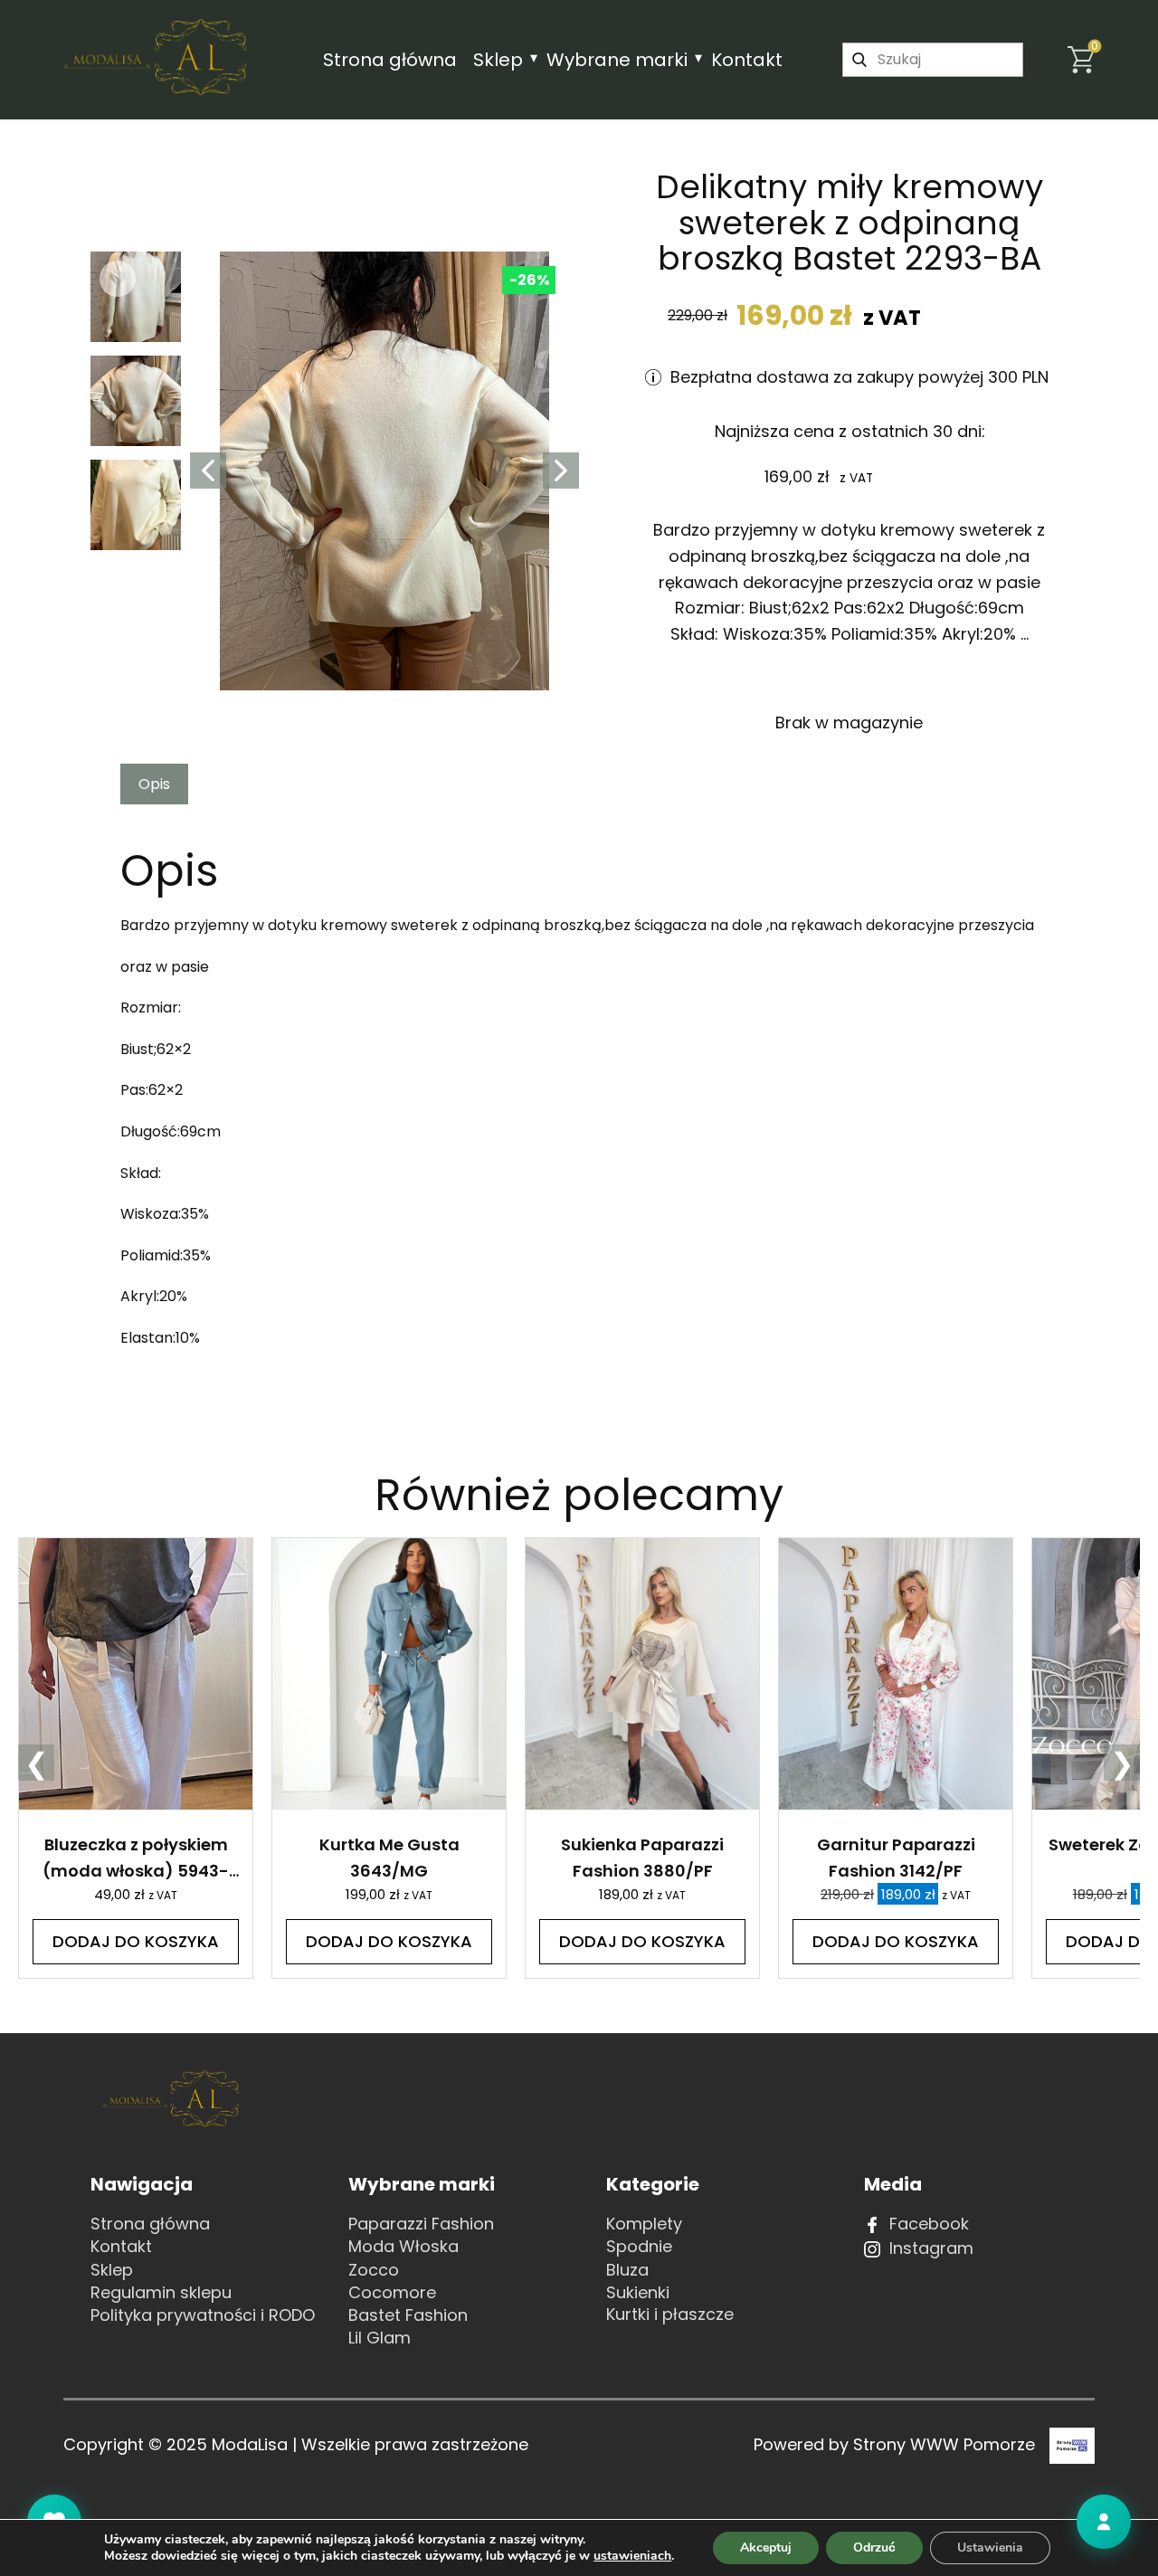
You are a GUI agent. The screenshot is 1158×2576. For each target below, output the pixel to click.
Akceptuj (766, 2547)
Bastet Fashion (408, 2315)
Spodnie (639, 2246)
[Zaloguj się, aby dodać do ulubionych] (118, 279)
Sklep (498, 60)
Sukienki (638, 2292)
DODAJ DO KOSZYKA (136, 1941)
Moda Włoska (403, 2246)
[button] (208, 471)
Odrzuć (874, 2547)
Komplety (644, 2224)
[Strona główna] (156, 57)
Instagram (929, 2248)
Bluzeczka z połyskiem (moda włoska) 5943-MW (136, 1871)
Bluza (627, 2270)
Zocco (374, 2270)
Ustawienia (990, 2547)
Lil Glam (380, 2338)
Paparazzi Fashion (421, 2224)
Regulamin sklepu (161, 2292)
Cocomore (392, 2292)
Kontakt (747, 60)
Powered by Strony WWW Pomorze (897, 2444)
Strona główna (390, 60)
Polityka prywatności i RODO (203, 2315)
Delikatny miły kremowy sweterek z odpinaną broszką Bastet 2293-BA (850, 223)
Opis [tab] (154, 784)
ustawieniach (632, 2556)
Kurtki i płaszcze (670, 2314)
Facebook (927, 2224)
